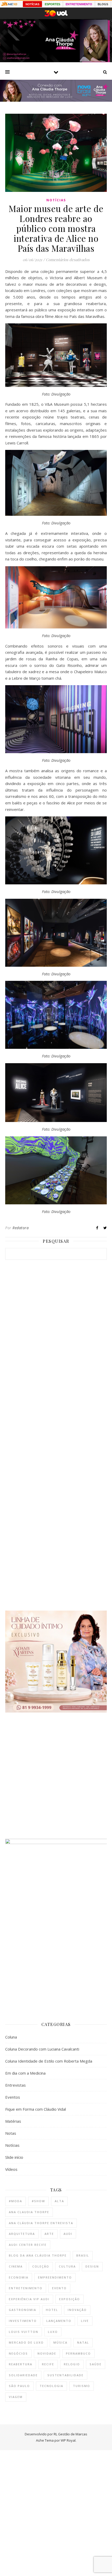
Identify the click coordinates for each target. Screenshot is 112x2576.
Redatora (21, 1228)
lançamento (59, 2321)
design (92, 2266)
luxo (53, 2332)
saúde (96, 2364)
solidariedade (23, 2375)
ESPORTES (52, 4)
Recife (48, 2364)
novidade (47, 2353)
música (60, 2342)
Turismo (82, 2386)
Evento (59, 2288)
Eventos (13, 2097)
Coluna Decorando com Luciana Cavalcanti (42, 2049)
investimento (23, 2321)
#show (38, 2201)
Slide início (14, 2157)
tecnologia (51, 2386)
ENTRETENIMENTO (79, 4)
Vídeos (11, 2169)
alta (59, 2201)
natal (83, 2342)
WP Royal (68, 2440)
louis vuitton (24, 2332)
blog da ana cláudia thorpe (38, 2255)
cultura (67, 2266)
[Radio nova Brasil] (56, 100)
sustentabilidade (66, 2375)
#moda (15, 2201)
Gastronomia (23, 2310)
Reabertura (21, 2364)
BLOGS (103, 4)
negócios (18, 2353)
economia (19, 2277)
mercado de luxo (26, 2342)
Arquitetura (22, 2234)
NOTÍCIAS (32, 4)
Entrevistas (15, 2085)
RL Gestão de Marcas (70, 2434)
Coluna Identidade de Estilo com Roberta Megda (49, 2061)
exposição (70, 2299)
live (85, 2321)
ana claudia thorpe (29, 2212)
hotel (52, 2310)
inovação (77, 2310)
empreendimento (55, 2277)
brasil (83, 2255)
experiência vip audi (29, 2299)
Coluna (11, 2037)
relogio (72, 2364)
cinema (16, 2266)
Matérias (13, 2121)
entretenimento (26, 2288)
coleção (41, 2266)
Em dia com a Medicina (25, 2073)
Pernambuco (78, 2353)
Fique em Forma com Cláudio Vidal (36, 2109)
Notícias (56, 200)
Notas (11, 2133)
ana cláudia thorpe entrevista (41, 2223)
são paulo (19, 2386)
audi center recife (28, 2245)
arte (49, 2234)
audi (68, 2234)
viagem (16, 2397)
